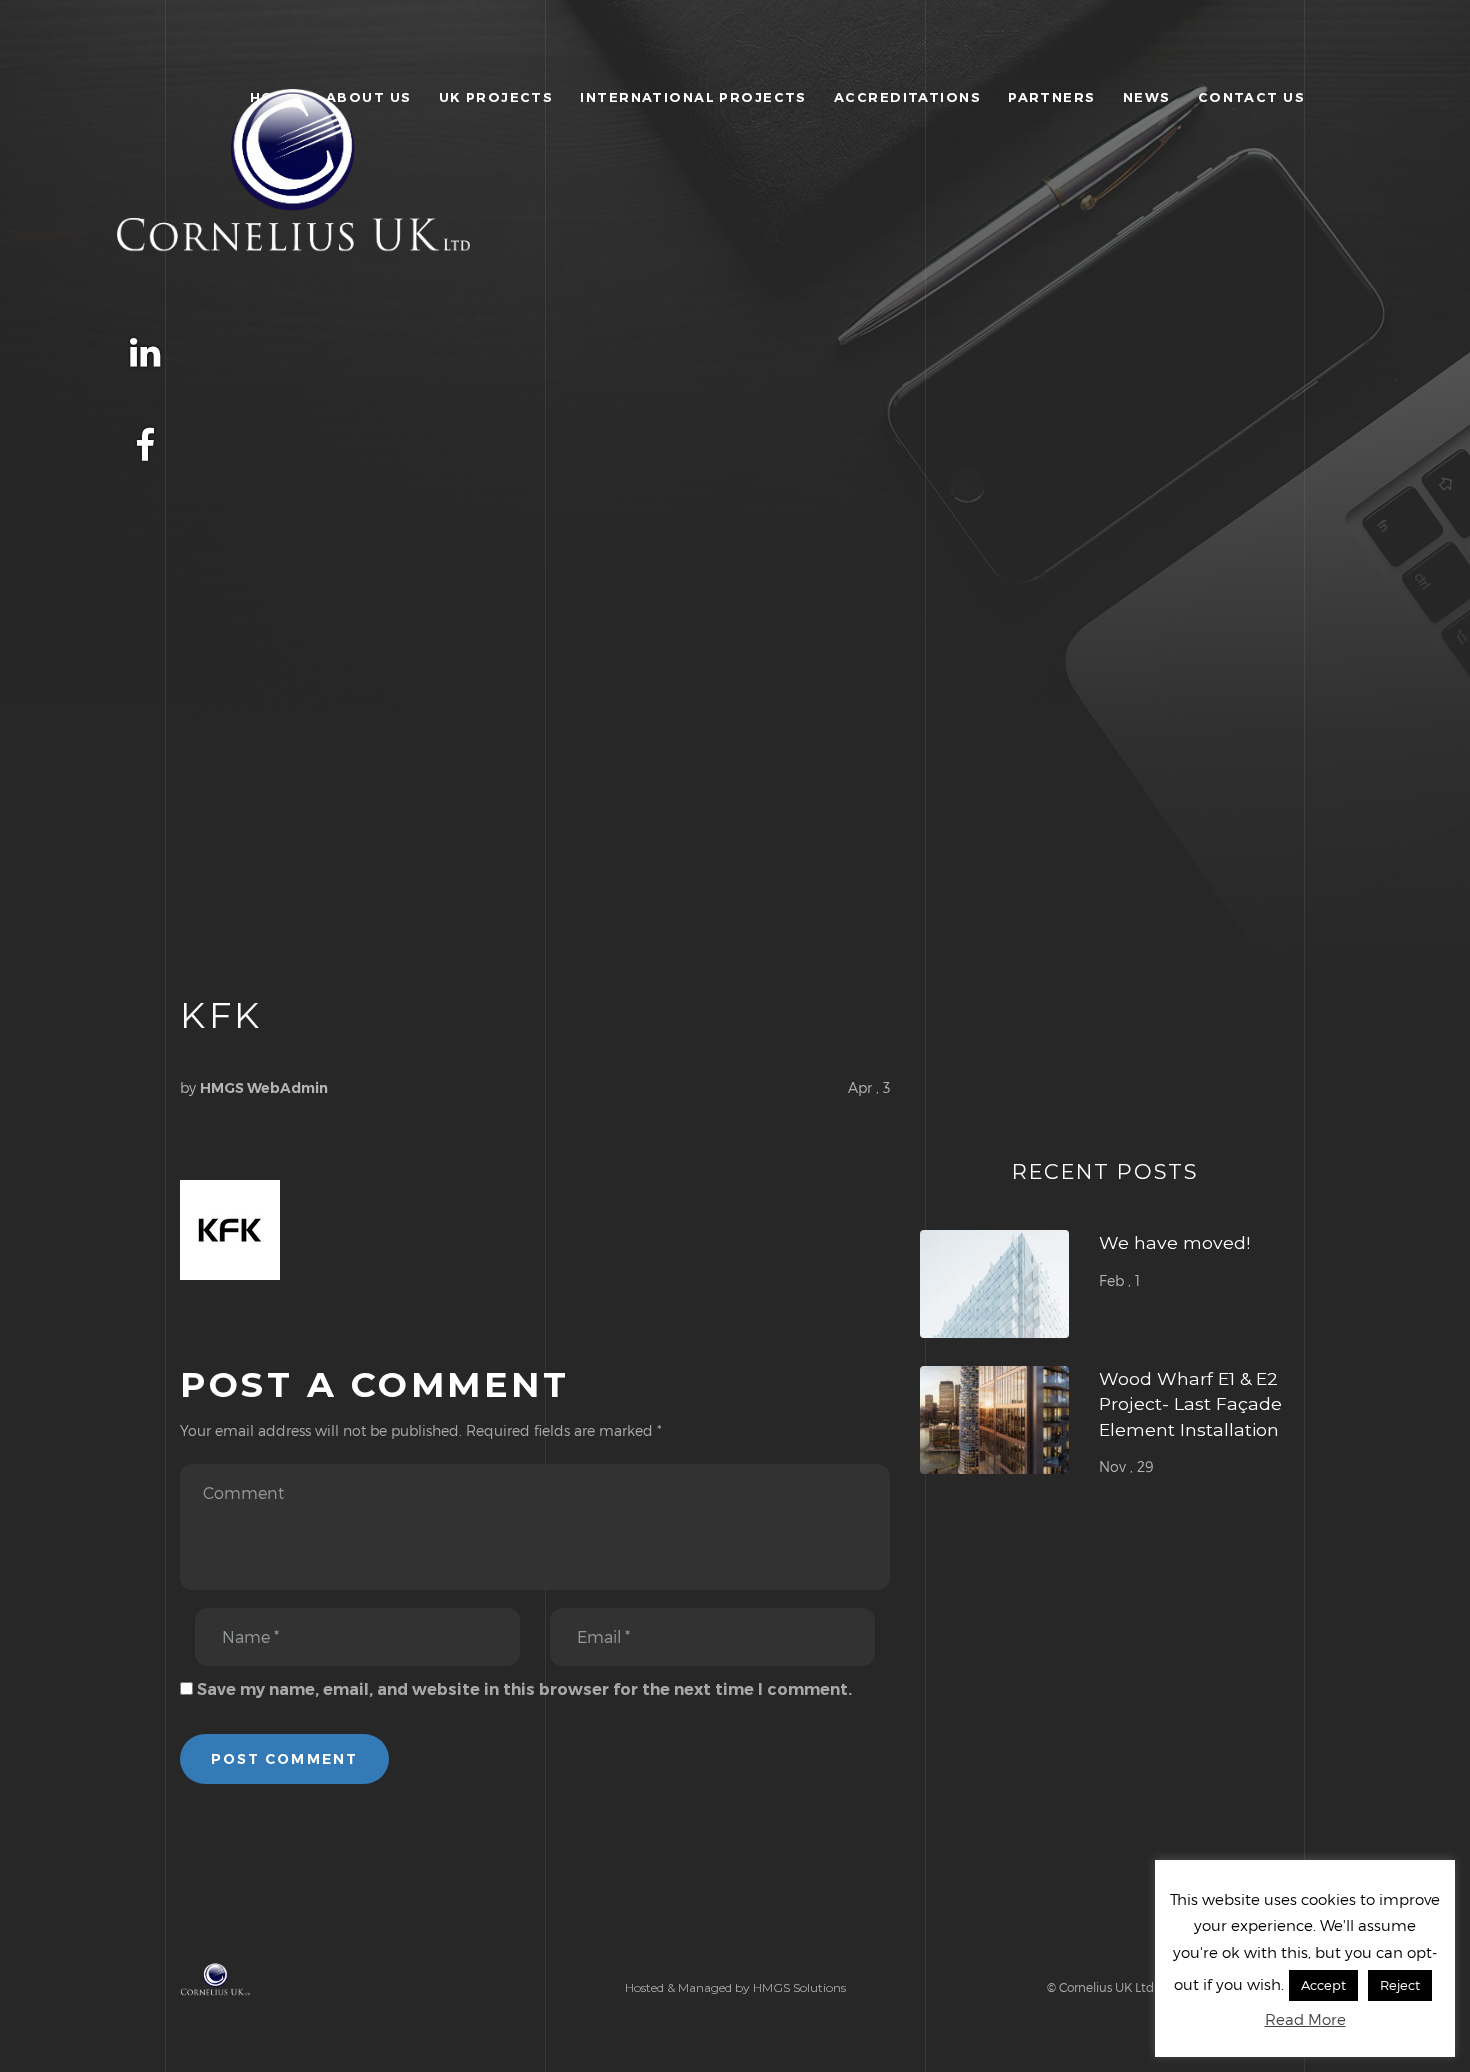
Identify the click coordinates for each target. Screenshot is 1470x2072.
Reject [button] (1400, 1985)
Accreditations (907, 97)
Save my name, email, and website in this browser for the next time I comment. (524, 1689)
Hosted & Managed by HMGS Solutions (735, 1987)
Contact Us (1251, 97)
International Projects (693, 97)
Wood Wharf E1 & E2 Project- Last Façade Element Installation (1190, 1404)
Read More (1305, 2019)
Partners (1051, 97)
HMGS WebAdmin (264, 1088)
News (1147, 97)
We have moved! (1174, 1242)
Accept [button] (1323, 1985)
